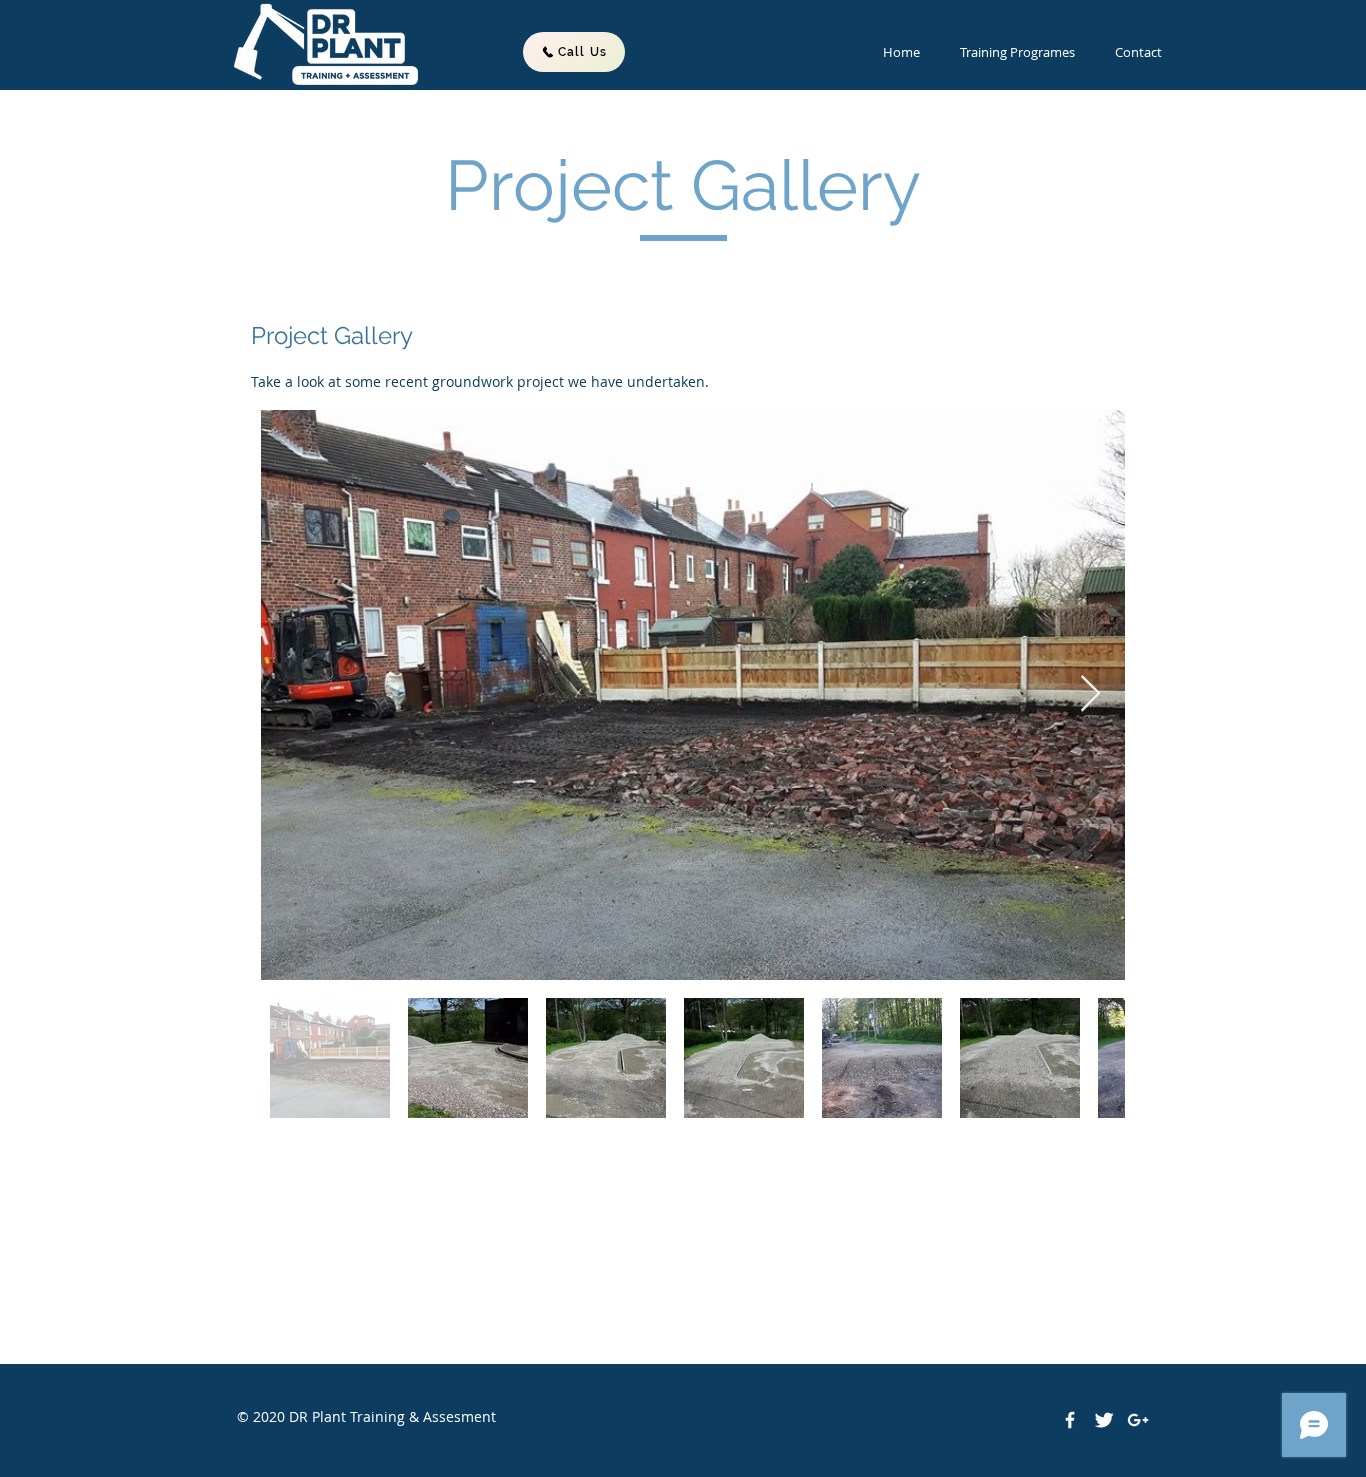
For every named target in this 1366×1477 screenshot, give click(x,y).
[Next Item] (1090, 694)
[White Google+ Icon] (1138, 1420)
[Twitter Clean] (1104, 1420)
